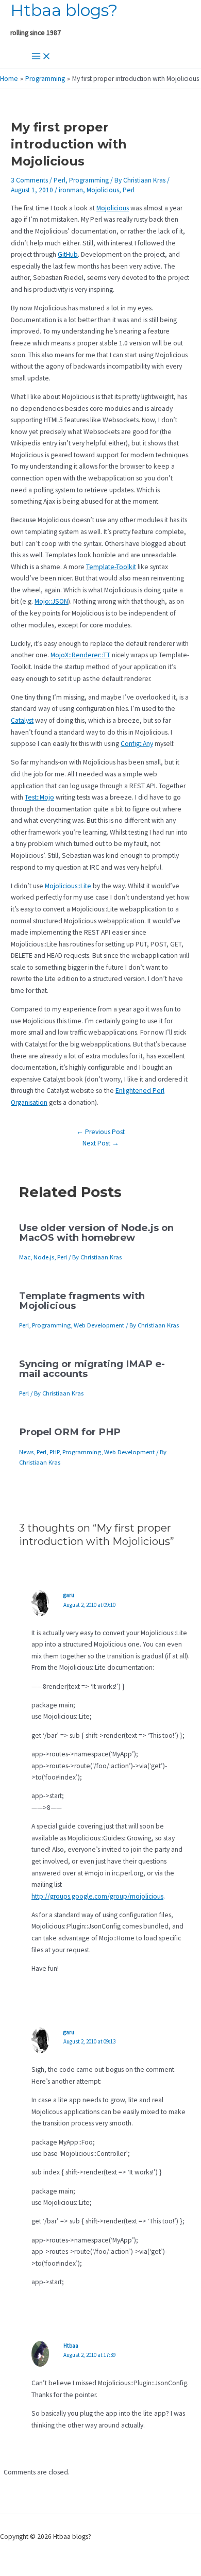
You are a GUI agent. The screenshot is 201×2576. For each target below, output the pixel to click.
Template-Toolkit (111, 567)
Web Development (99, 1325)
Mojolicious (103, 190)
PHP (54, 1452)
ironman (71, 190)
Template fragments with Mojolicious (82, 1300)
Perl (60, 180)
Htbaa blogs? (64, 10)
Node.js (44, 1257)
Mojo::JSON (51, 601)
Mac (25, 1257)
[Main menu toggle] (41, 57)
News (26, 1452)
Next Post (101, 1143)
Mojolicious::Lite (68, 886)
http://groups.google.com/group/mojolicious (97, 1896)
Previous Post (100, 1132)
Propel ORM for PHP (70, 1432)
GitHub (68, 254)
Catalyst (22, 720)
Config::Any (137, 744)
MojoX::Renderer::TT (80, 655)
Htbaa (71, 2346)
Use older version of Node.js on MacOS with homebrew (96, 1232)
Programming (89, 180)
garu (69, 1595)
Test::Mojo (39, 797)
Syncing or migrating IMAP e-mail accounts (92, 1368)
